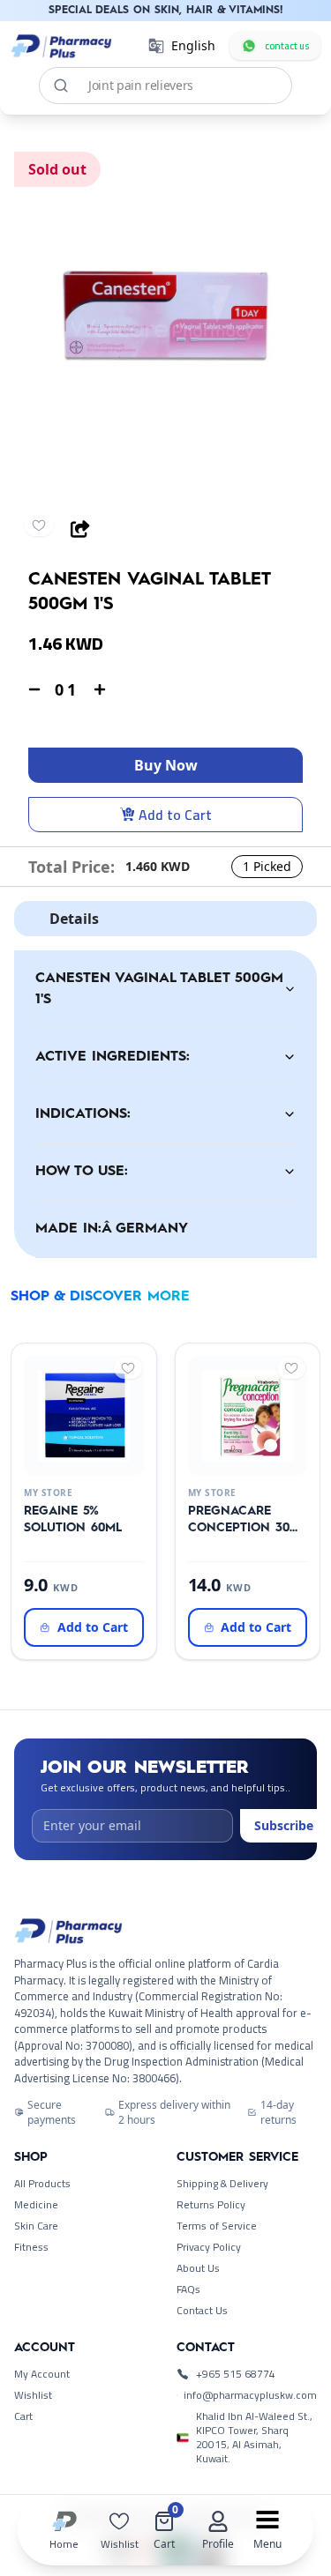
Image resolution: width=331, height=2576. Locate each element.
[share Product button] (80, 529)
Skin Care (36, 2226)
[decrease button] (34, 689)
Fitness (31, 2247)
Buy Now (166, 765)
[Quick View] (80, 1462)
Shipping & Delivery (222, 2184)
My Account (42, 2374)
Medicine (36, 2205)
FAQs (188, 2289)
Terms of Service (217, 2226)
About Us (198, 2268)
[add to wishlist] (39, 525)
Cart (23, 2416)
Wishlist (33, 2395)
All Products (42, 2184)
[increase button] (100, 689)
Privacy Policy (209, 2247)
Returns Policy (211, 2205)
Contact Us (202, 2311)
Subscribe (284, 1825)
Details (74, 919)
